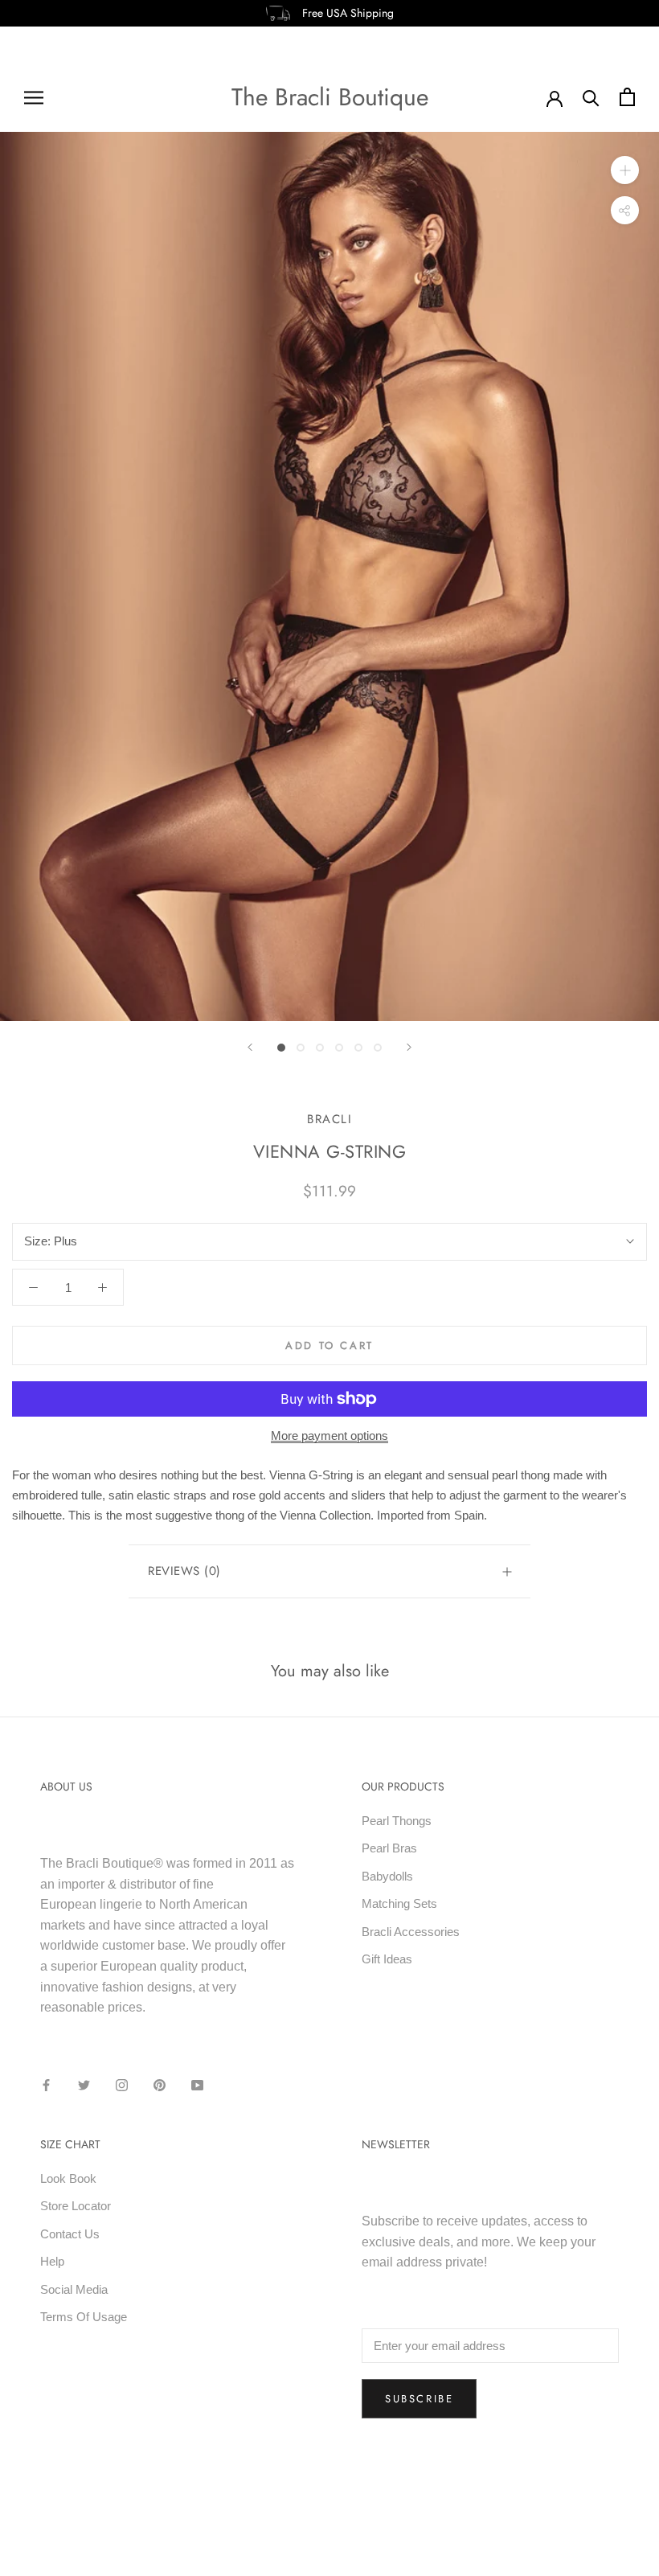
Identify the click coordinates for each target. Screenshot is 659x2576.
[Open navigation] (34, 97)
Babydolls (387, 1876)
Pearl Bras (389, 1848)
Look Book (68, 2178)
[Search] (591, 97)
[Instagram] (122, 2085)
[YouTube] (197, 2085)
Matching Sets (399, 1903)
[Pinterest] (160, 2085)
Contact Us (70, 2234)
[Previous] (250, 1047)
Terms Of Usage (84, 2317)
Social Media (74, 2289)
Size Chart (70, 2144)
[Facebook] (46, 2085)
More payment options (329, 1436)
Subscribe (419, 2399)
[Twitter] (84, 2085)
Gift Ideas (387, 1959)
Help (52, 2261)
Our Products (403, 1786)
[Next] (409, 1047)
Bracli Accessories (411, 1932)
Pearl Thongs (397, 1821)
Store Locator (76, 2206)
